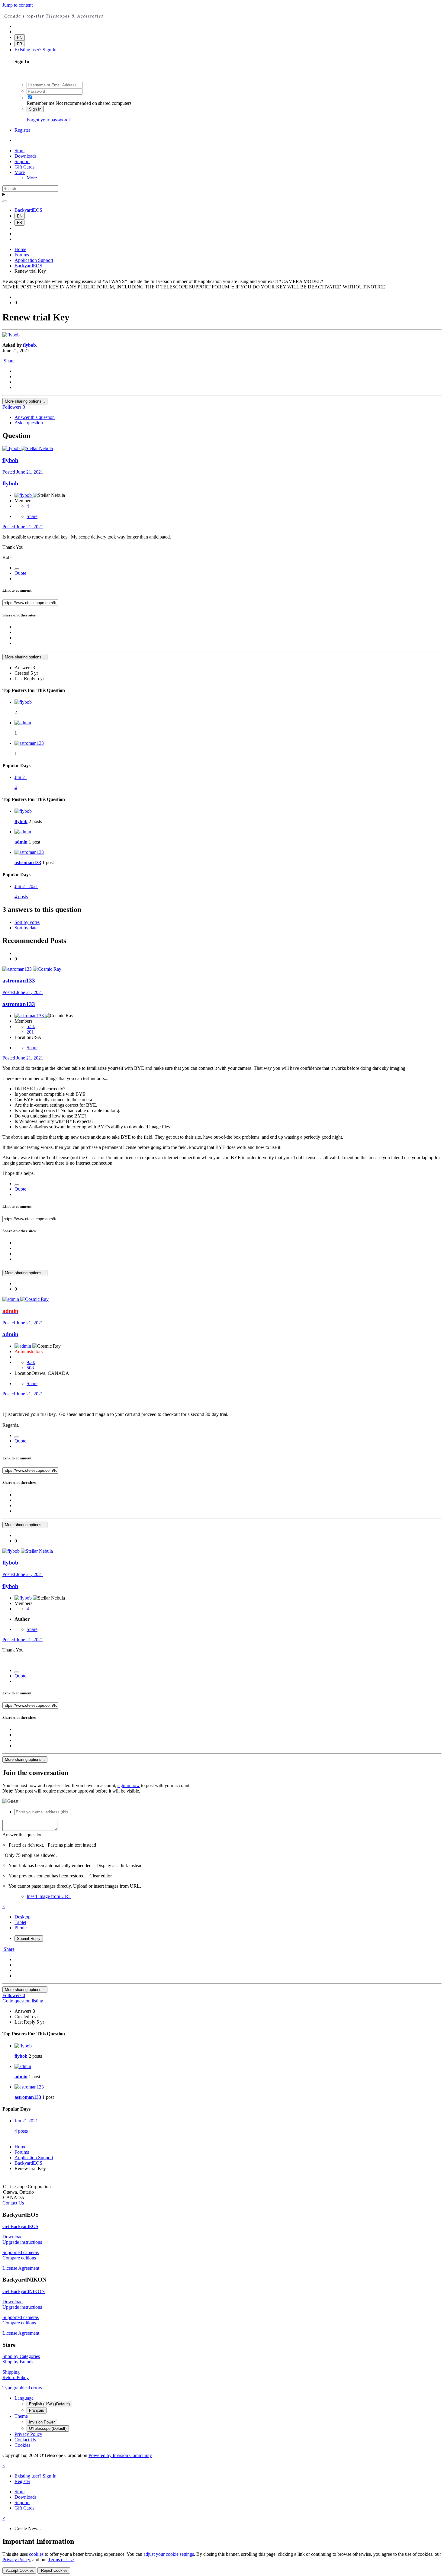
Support (22, 161)
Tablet (20, 1922)
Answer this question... (24, 1835)
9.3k (31, 1362)
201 (30, 1032)
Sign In (35, 109)
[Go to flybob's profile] (11, 335)
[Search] (5, 201)
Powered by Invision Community (120, 2455)
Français (37, 2410)
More (20, 172)
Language (24, 2398)
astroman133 (28, 862)
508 (30, 1368)
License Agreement (21, 2268)
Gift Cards (24, 167)
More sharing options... (25, 401)
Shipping (11, 2372)
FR (19, 44)
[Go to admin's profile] (23, 723)
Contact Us (13, 2203)
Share (8, 361)
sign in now (129, 1785)
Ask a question (29, 423)
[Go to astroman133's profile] (29, 743)
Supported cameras (21, 2252)
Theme (21, 2416)
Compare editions (19, 2258)
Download (13, 2237)
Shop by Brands (18, 2362)
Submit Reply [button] (29, 1939)
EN (20, 38)
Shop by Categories (21, 2356)
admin (21, 842)
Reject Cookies (54, 2570)
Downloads (26, 156)
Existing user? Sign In (37, 50)
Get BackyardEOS (20, 2226)
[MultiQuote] (17, 569)
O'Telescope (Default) (48, 2428)
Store (19, 151)
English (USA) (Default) (49, 2404)
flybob (29, 345)
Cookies (22, 2445)
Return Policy (16, 2377)
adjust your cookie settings (169, 2554)
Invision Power (42, 2422)
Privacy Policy (28, 2434)
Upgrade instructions (22, 2242)
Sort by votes (27, 922)
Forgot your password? (49, 120)
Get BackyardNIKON (24, 2291)
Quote (20, 573)
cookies (36, 2554)
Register (22, 130)
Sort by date (26, 928)
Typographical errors (22, 2388)
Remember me (40, 103)
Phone (21, 1928)
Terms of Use (61, 2560)
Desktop (23, 1917)
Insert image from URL (49, 1896)
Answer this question (35, 417)
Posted (23, 472)
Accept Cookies (19, 2570)
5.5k (31, 1026)
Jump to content (18, 5)
